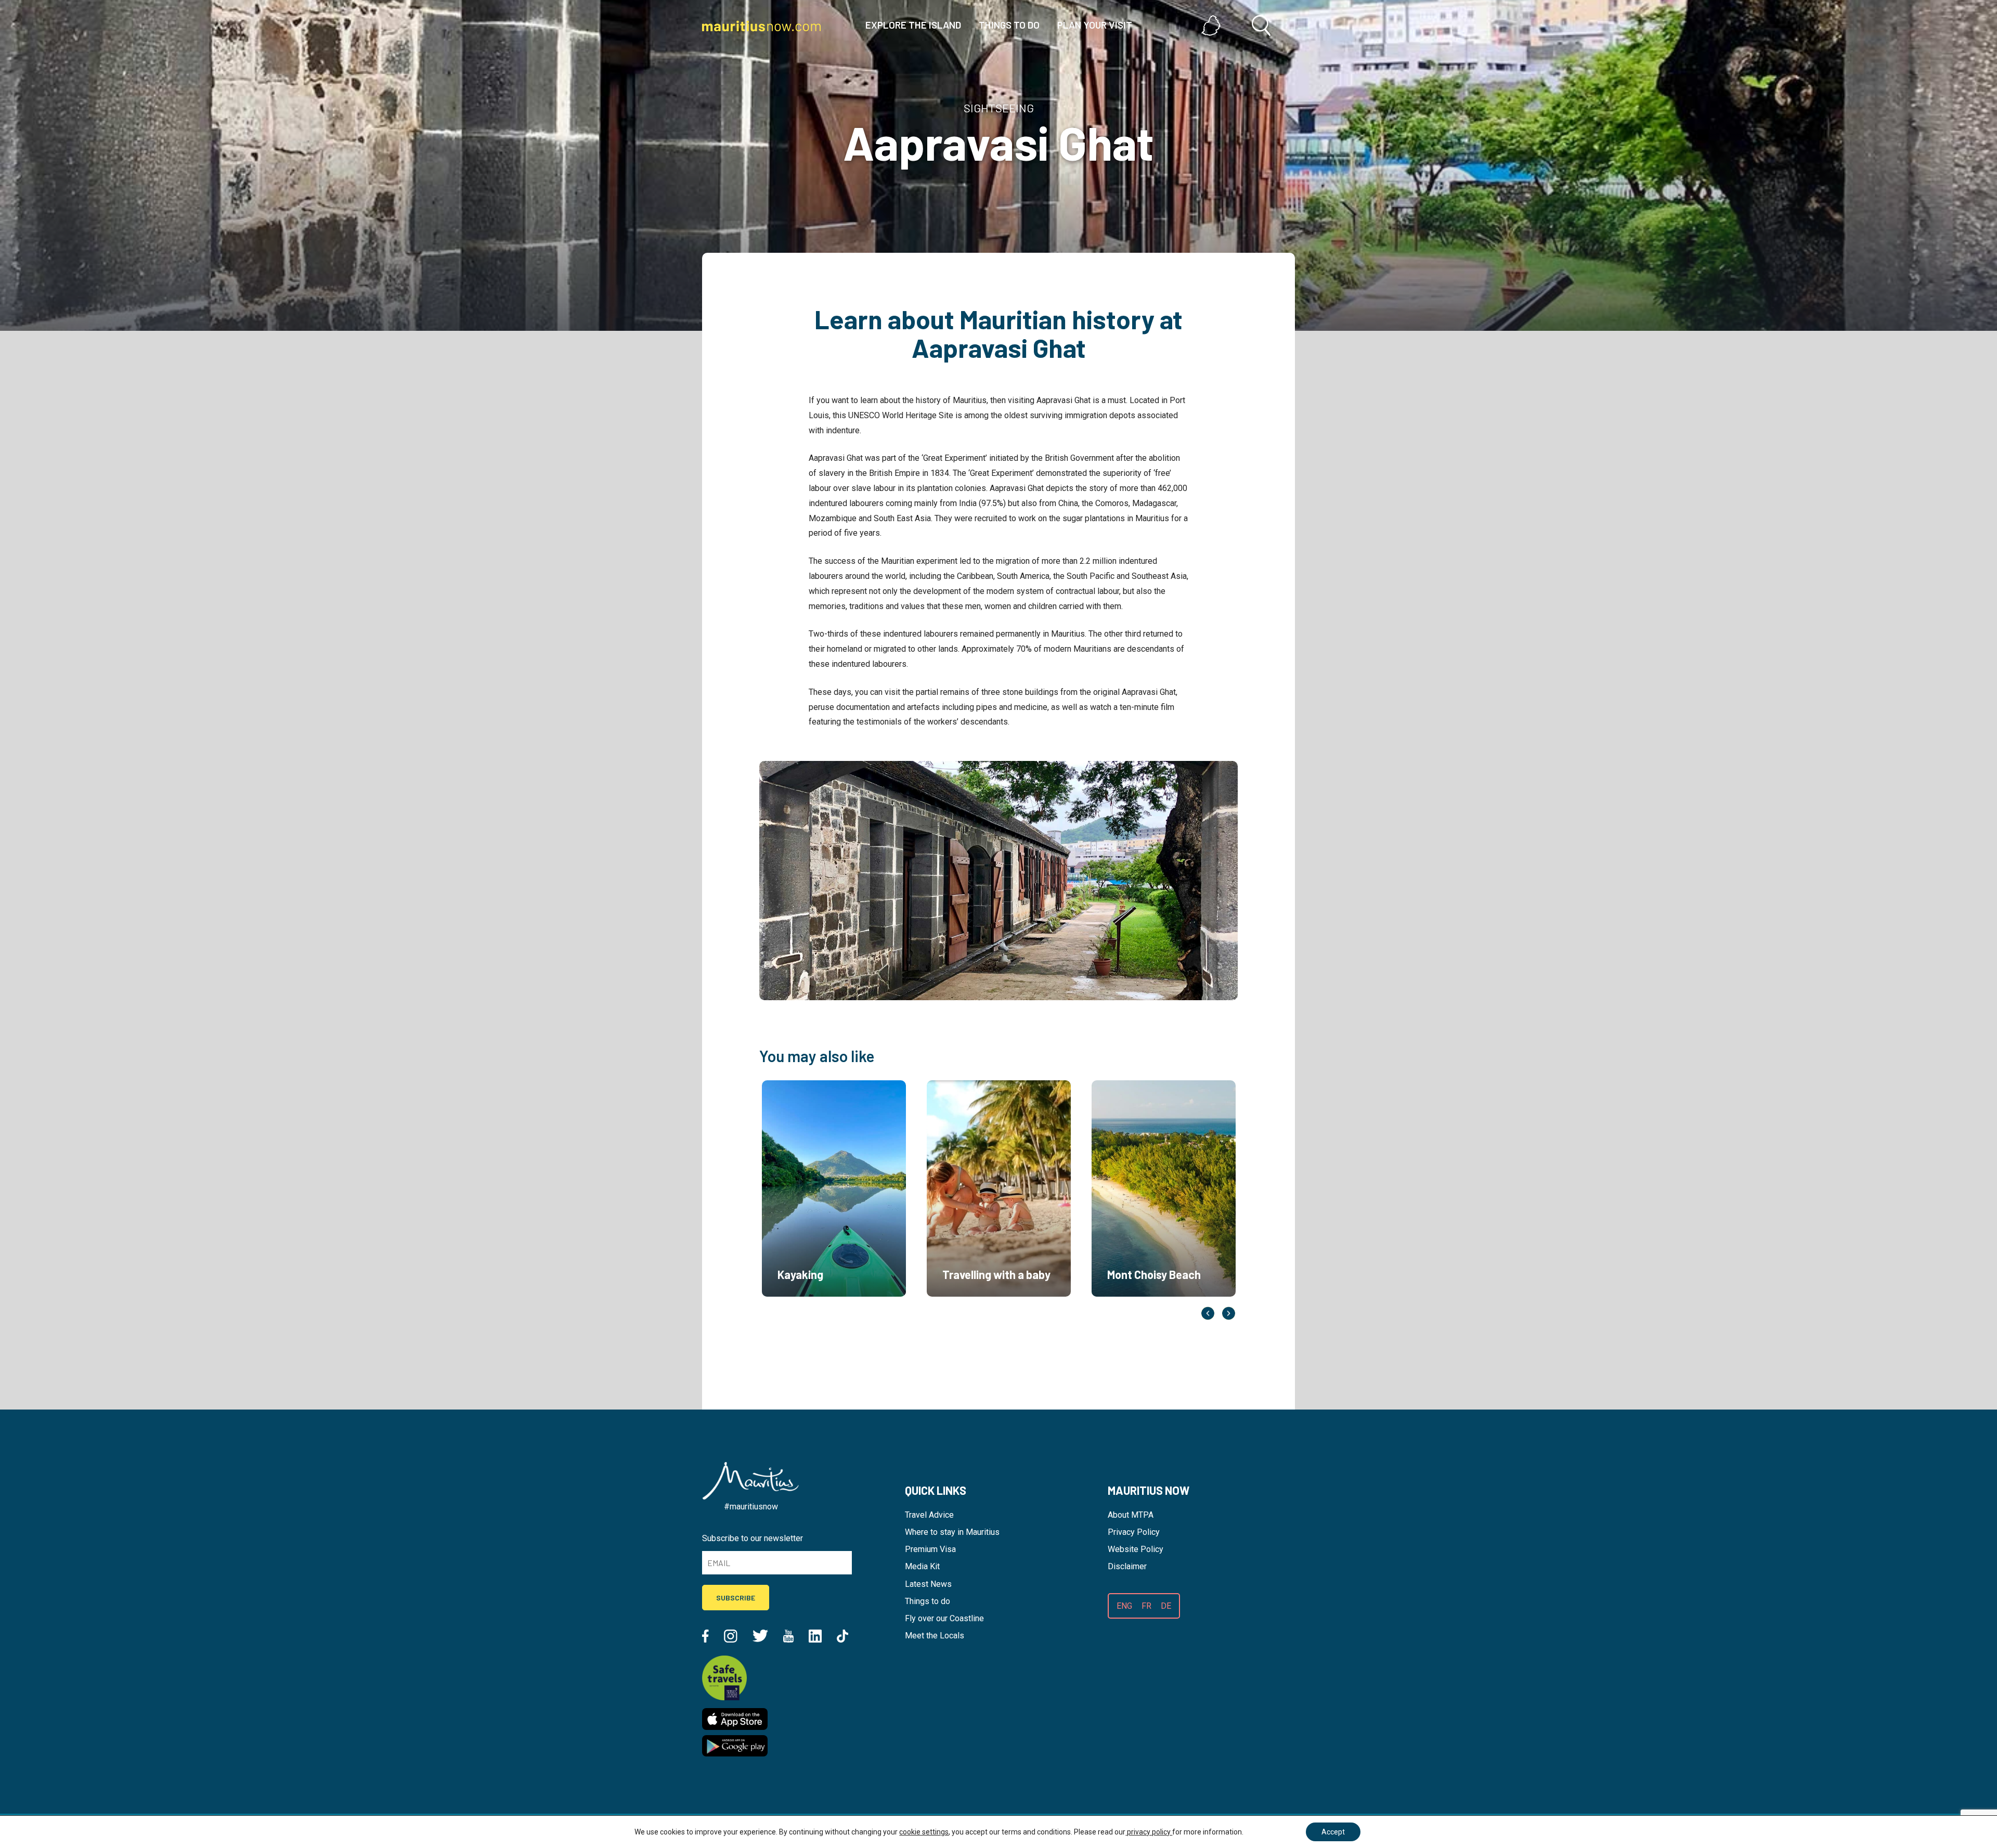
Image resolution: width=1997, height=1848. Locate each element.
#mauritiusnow (751, 1507)
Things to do (928, 1601)
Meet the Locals (935, 1636)
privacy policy (1149, 1832)
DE (1166, 1606)
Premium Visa (930, 1549)
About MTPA (1131, 1515)
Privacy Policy (1134, 1532)
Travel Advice (929, 1515)
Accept (1333, 1832)
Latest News (928, 1584)
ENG (1124, 1606)
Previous (1208, 1313)
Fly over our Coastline (944, 1618)
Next (1229, 1313)
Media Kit (922, 1566)
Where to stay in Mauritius (952, 1532)
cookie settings (924, 1832)
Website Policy (1136, 1549)
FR (1146, 1606)
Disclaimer (1127, 1566)
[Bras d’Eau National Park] (974, 1309)
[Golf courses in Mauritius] (1139, 1309)
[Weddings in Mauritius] (809, 1309)
